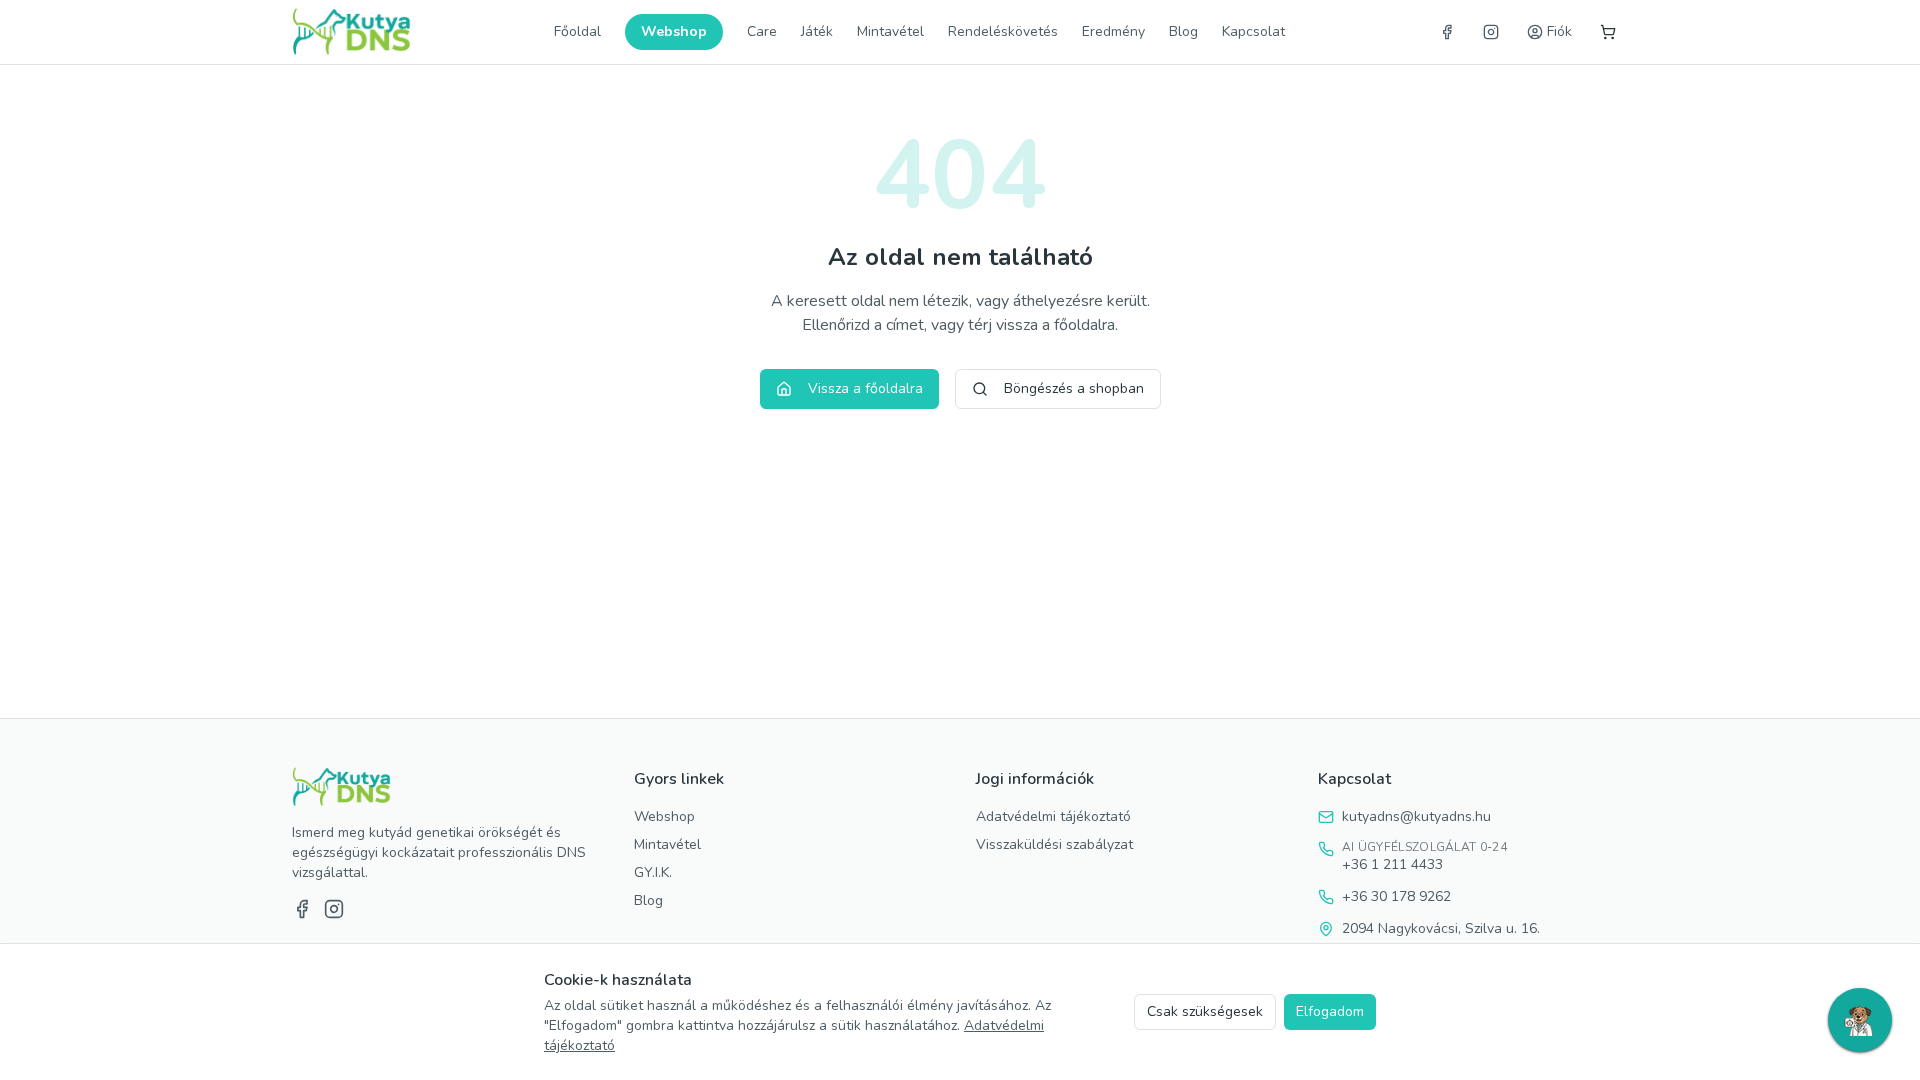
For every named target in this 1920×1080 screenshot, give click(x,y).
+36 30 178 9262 (1396, 896)
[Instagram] (1491, 32)
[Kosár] (1608, 32)
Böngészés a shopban (1074, 388)
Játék (817, 31)
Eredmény (1113, 31)
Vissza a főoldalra (865, 388)
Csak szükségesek (1205, 1011)
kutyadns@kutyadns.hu (1416, 816)
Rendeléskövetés (1003, 31)
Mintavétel (890, 31)
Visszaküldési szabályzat (1054, 844)
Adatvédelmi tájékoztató (1053, 816)
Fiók (1559, 31)
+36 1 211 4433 (1392, 864)
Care (762, 31)
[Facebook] (1447, 32)
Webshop (674, 31)
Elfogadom (1330, 1011)
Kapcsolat (1253, 31)
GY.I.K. (653, 872)
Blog (1183, 31)
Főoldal (577, 31)
